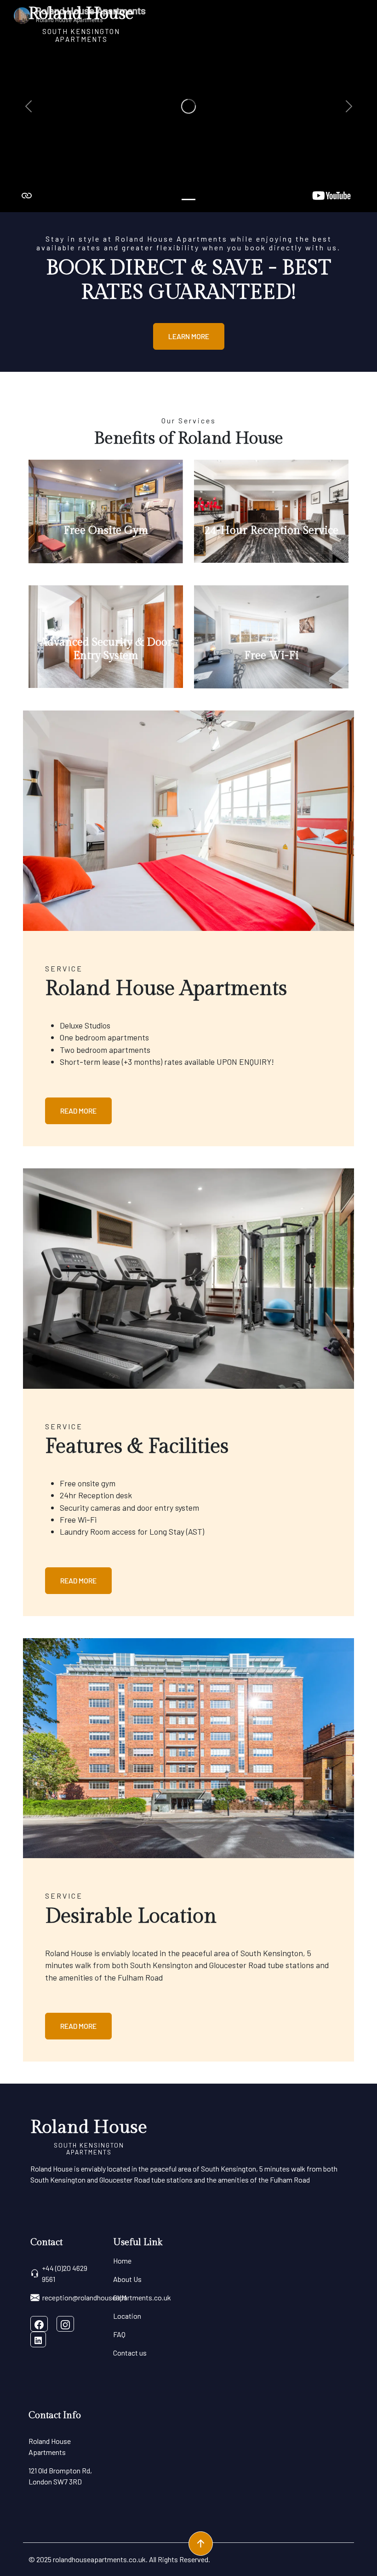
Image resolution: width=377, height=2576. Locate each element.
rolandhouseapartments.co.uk (99, 2559)
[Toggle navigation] (343, 23)
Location (127, 2316)
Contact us (130, 2353)
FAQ (119, 2334)
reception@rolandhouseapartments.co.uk (107, 2297)
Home (122, 2261)
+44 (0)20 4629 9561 (65, 2273)
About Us (127, 2279)
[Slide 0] (188, 199)
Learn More (189, 336)
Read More (78, 1111)
